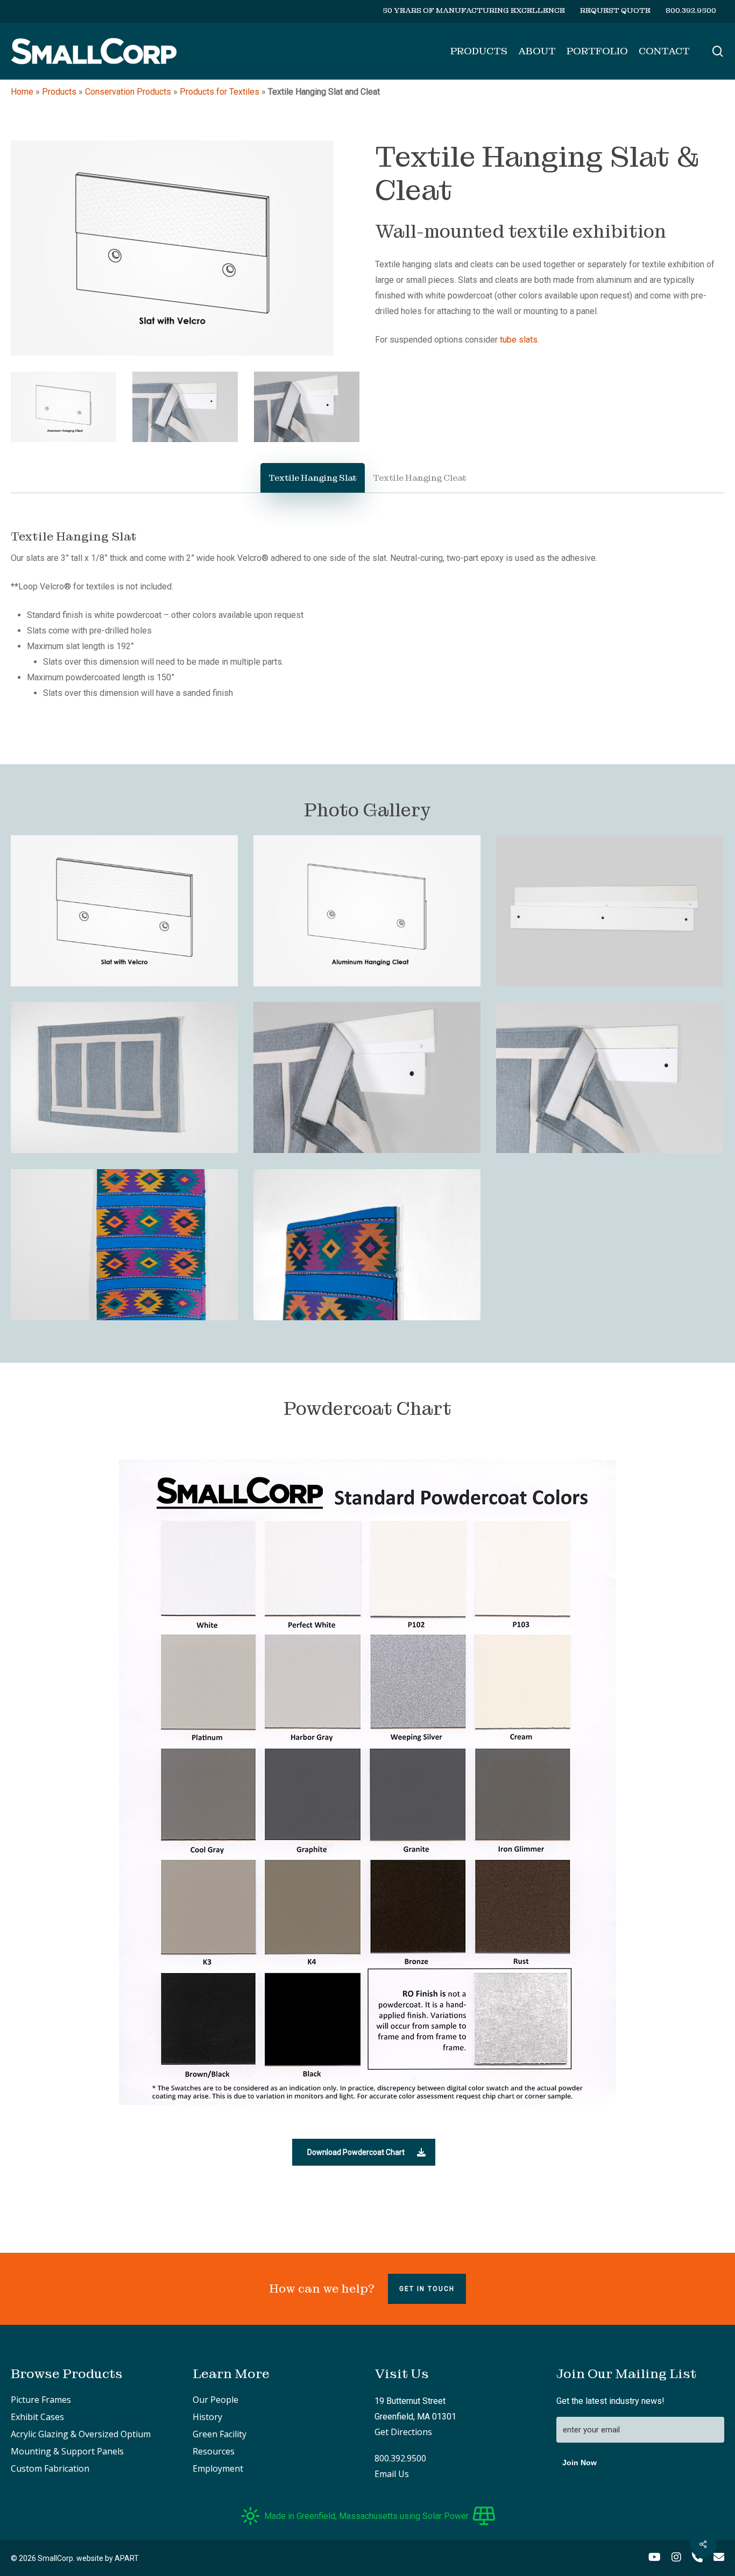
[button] (364, 2152)
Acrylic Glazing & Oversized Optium (81, 2434)
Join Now (579, 2463)
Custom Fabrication (50, 2468)
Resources (214, 2451)
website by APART (108, 2558)
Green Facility (220, 2434)
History (207, 2417)
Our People (215, 2400)
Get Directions (403, 2432)
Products (59, 92)
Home (22, 92)
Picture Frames (41, 2400)
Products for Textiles (220, 92)
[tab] (313, 478)
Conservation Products (128, 92)
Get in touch (427, 2289)
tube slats (519, 340)
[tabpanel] (367, 614)
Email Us (392, 2474)
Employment (218, 2468)
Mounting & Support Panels (67, 2451)
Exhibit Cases (37, 2417)
